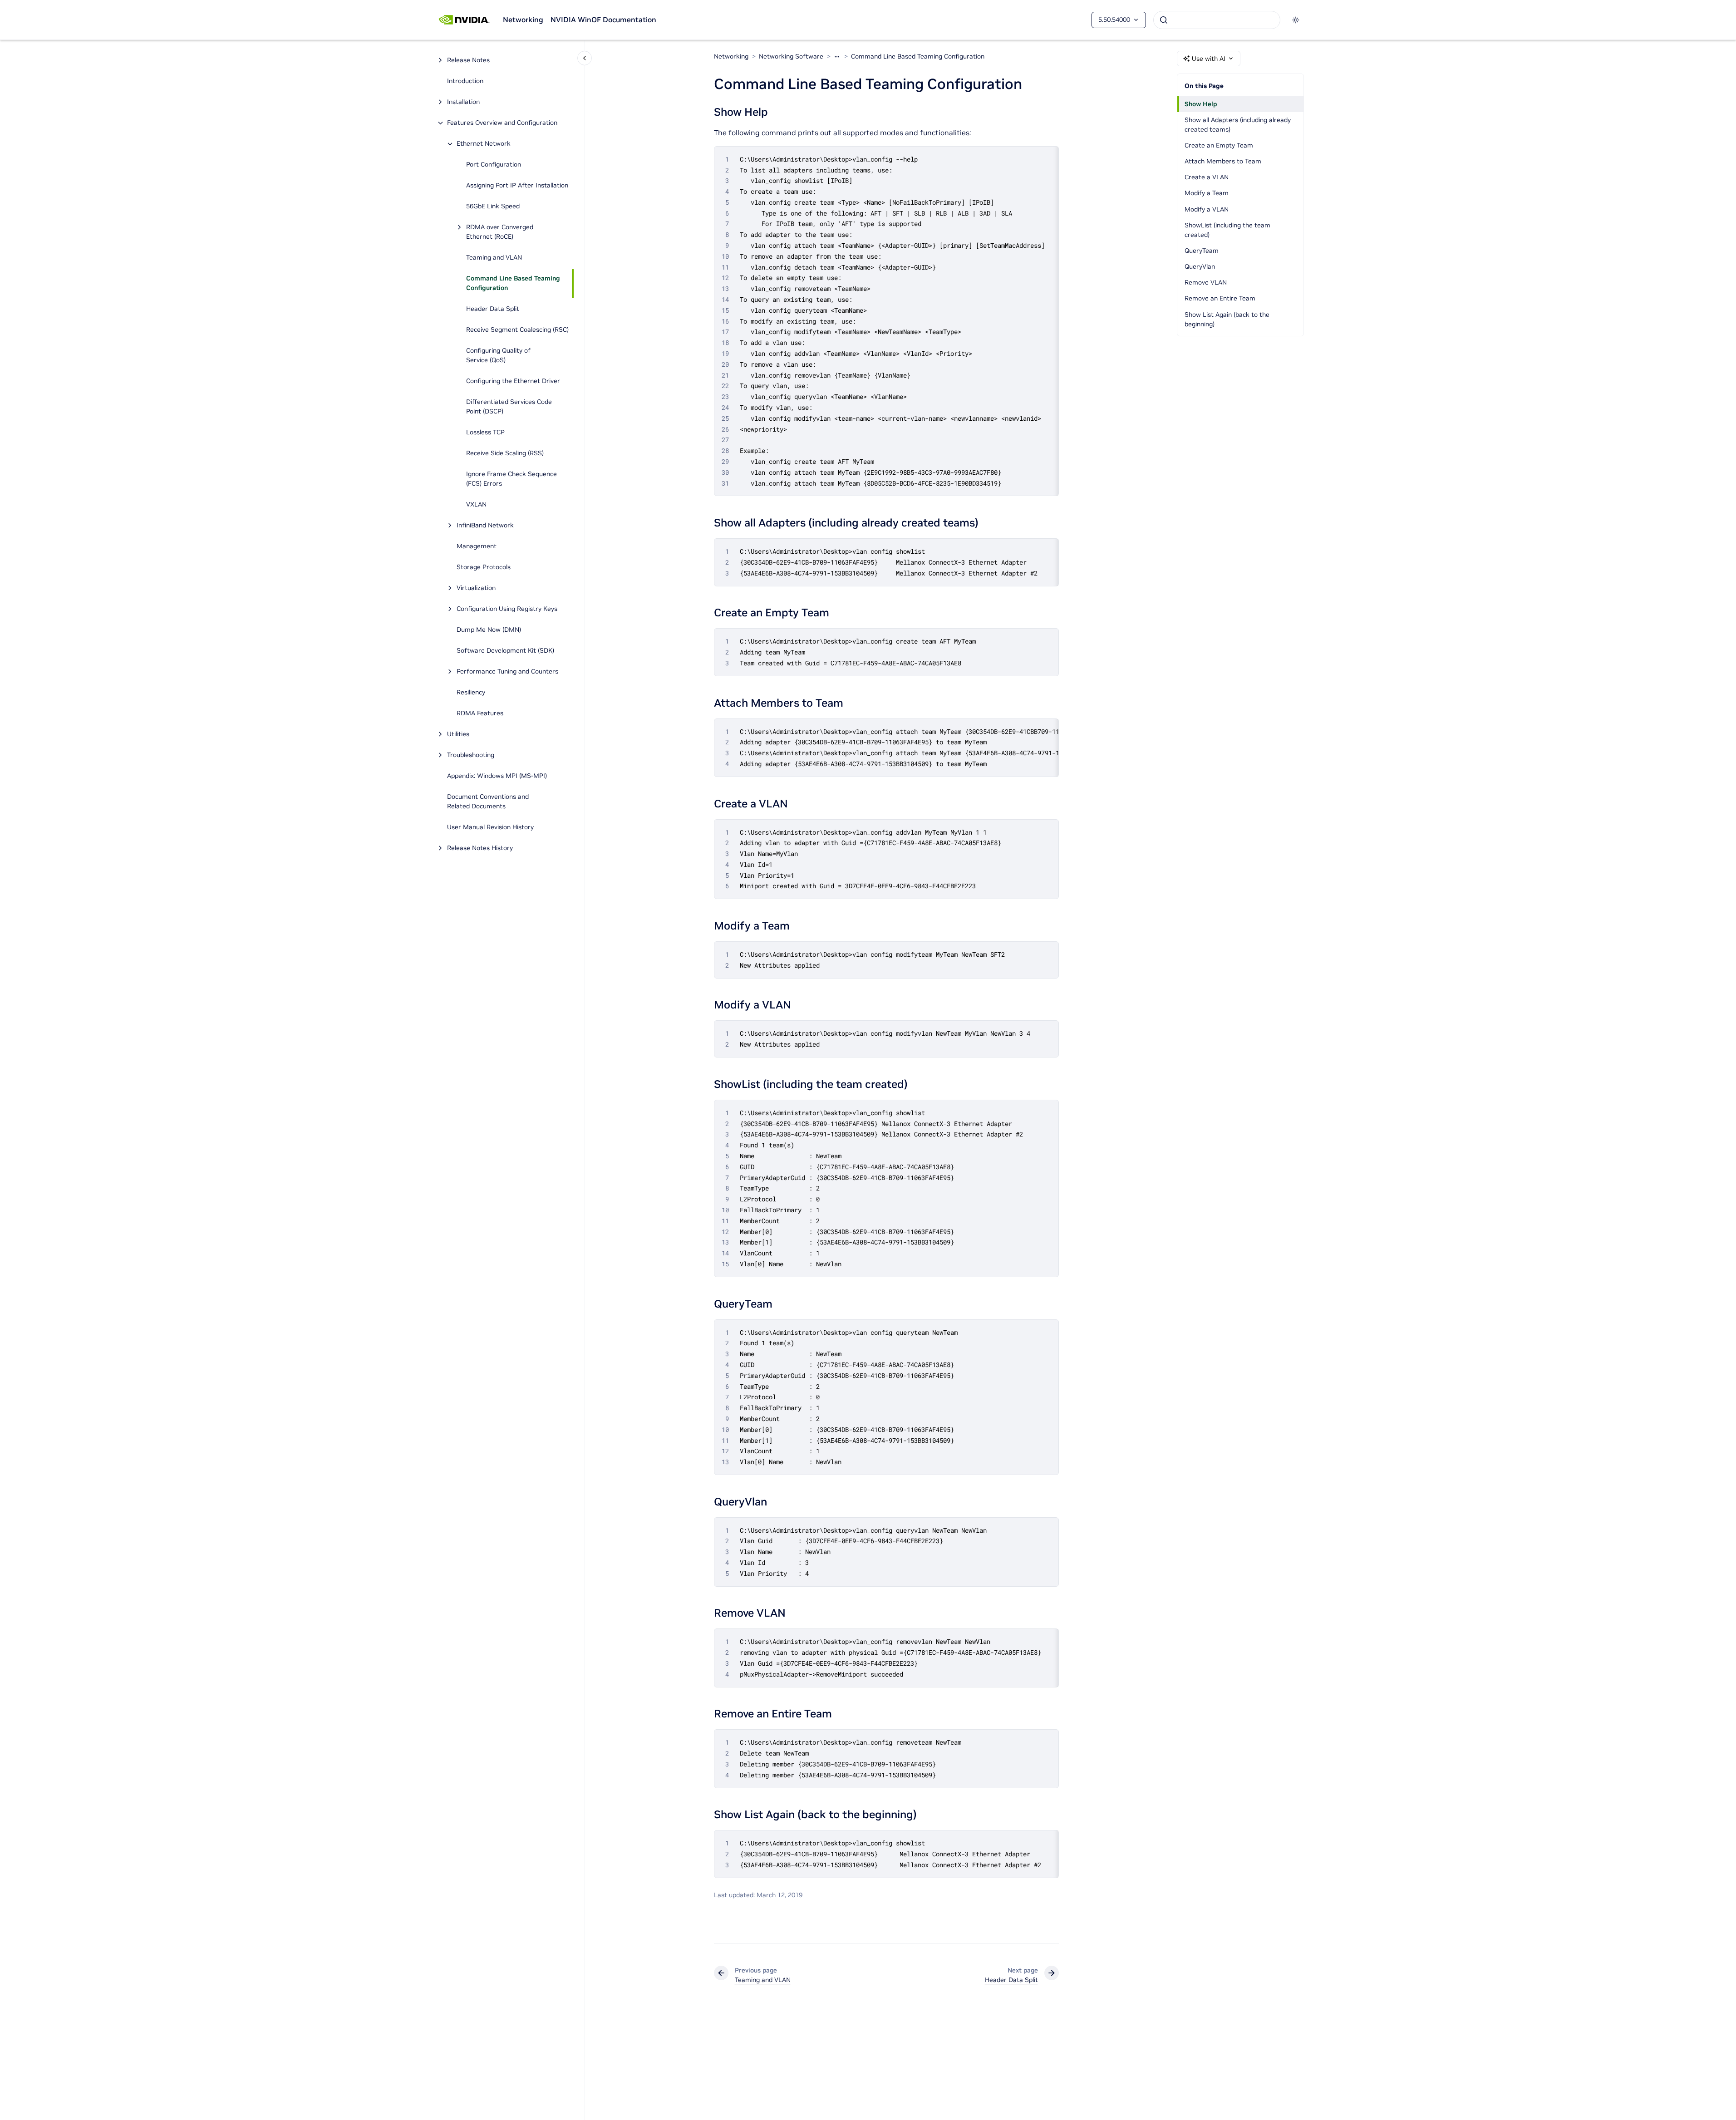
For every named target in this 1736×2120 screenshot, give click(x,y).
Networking (523, 20)
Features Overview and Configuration (502, 123)
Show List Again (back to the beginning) (1227, 319)
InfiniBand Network (485, 526)
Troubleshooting (471, 755)
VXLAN (476, 505)
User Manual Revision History (490, 827)
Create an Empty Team (1219, 145)
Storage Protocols (484, 567)
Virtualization (476, 588)
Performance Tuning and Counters (507, 672)
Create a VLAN (1207, 177)
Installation (463, 102)
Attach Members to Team (1223, 161)
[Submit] (1164, 20)
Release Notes (468, 60)
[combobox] (1217, 20)
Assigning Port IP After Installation (517, 186)
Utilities (458, 734)
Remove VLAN (1206, 282)
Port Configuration (494, 165)
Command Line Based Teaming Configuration (513, 283)
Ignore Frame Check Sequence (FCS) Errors (511, 479)
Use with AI (1209, 59)
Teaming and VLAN (494, 258)
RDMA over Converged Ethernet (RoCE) (500, 232)
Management (477, 546)
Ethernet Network (484, 144)
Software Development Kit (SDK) (505, 651)
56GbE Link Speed (493, 207)
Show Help (1201, 104)
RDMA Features (480, 713)
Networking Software (791, 56)
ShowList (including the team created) (1227, 230)
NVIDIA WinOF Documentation (603, 20)
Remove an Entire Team (1220, 298)
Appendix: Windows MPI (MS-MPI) (497, 776)
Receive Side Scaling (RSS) (505, 453)
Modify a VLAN (1207, 209)
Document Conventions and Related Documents (488, 802)
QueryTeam (1202, 251)
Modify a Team (1207, 193)
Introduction (465, 81)
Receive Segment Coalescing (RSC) (517, 330)
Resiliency (471, 693)
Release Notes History (480, 848)
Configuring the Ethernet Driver (513, 381)
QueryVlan (1200, 266)
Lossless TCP (485, 433)
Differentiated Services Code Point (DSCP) (509, 407)
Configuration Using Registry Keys (507, 609)
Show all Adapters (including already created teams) (1238, 125)
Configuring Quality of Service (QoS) (498, 356)
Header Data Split (493, 309)
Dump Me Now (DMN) (489, 630)
